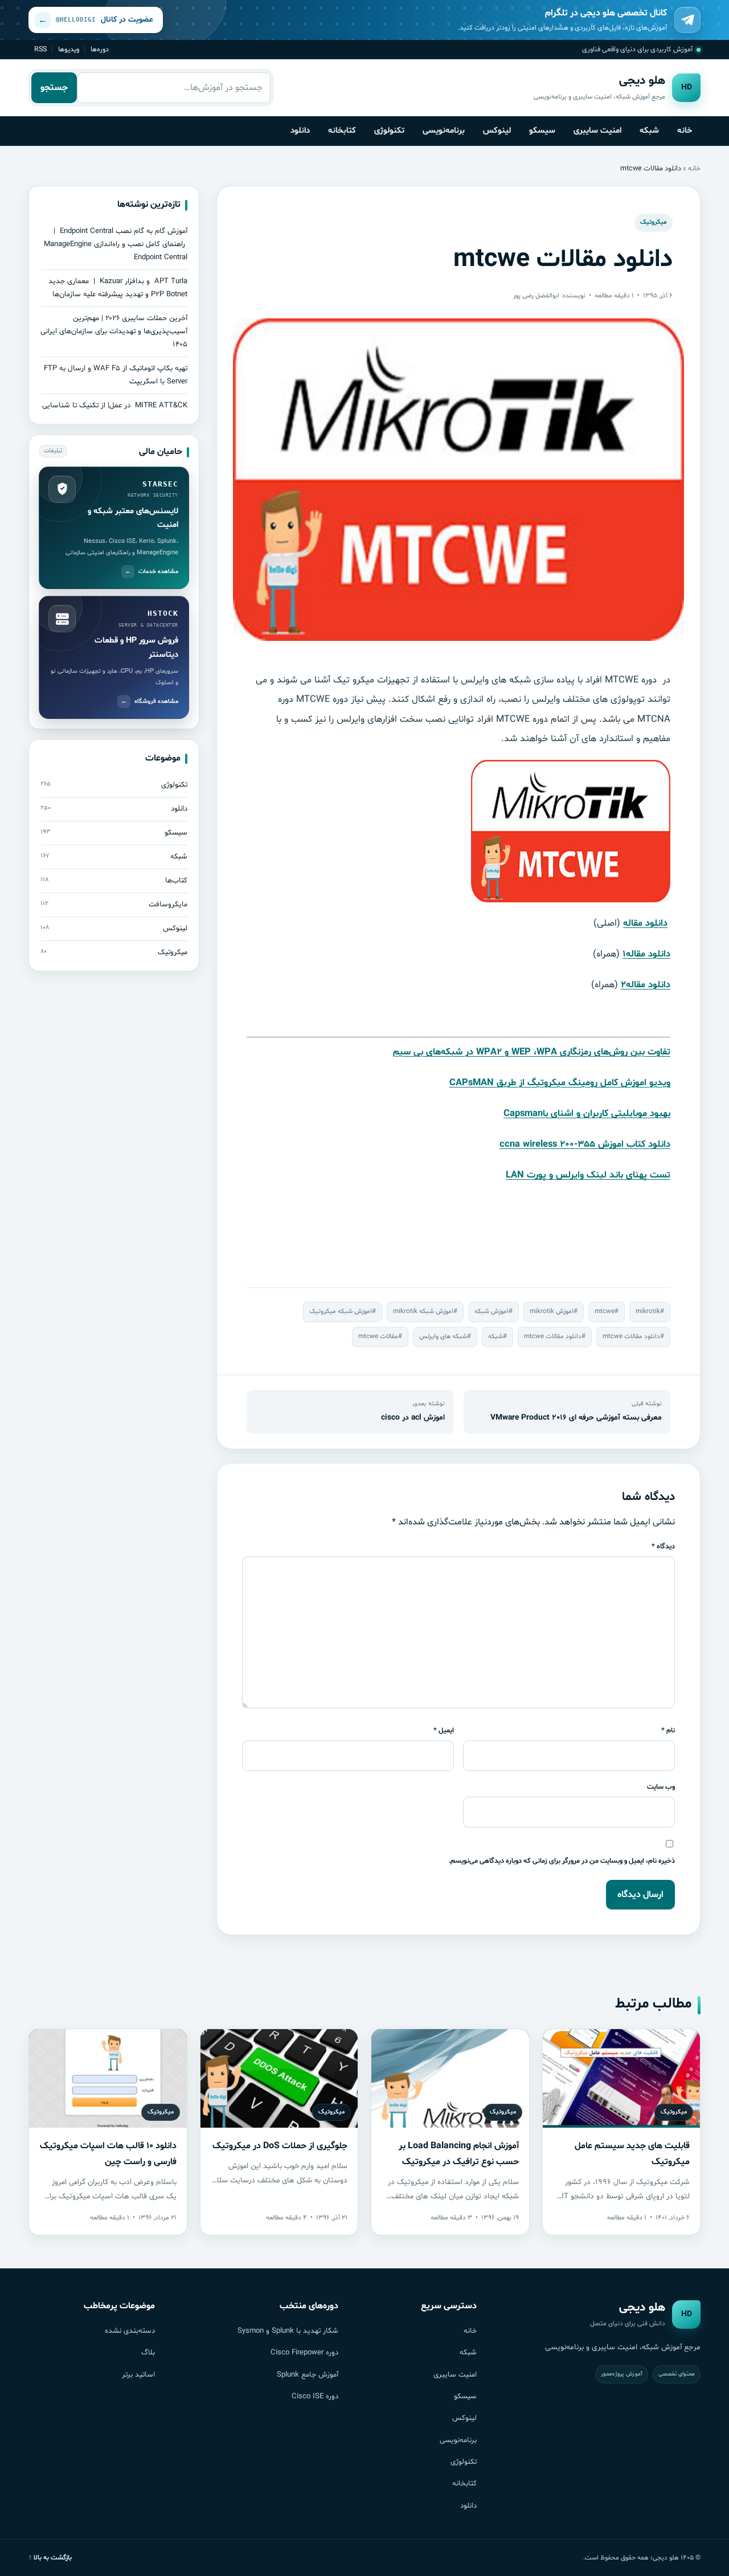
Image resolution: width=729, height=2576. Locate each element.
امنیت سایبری (597, 130)
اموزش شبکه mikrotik (423, 1311)
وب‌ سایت (661, 1787)
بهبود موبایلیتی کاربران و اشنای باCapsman (587, 1114)
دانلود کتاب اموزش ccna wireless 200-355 (585, 1144)
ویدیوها (69, 49)
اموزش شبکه (492, 1311)
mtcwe (605, 1311)
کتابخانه (342, 130)
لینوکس (497, 130)
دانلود (300, 130)
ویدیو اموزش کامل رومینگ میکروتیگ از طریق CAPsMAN (560, 1083)
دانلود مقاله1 (646, 954)
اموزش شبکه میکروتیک (341, 1311)
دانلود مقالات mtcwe (631, 1336)
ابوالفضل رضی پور (536, 296)
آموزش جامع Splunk (308, 2375)
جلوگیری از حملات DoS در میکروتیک (280, 2146)
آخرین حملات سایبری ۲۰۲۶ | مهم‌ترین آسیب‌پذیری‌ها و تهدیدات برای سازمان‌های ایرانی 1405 (114, 332)
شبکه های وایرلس (443, 1336)
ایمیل (444, 1730)
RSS (40, 49)
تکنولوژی (389, 130)
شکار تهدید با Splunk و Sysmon (288, 2331)
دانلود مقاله (645, 923)
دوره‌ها (100, 49)
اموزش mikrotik (552, 1311)
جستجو (54, 88)
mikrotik (648, 1311)
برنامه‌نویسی (444, 130)
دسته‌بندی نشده (130, 2331)
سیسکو (542, 130)
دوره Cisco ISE (315, 2397)
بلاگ (148, 2353)
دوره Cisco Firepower (304, 2353)
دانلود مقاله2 (646, 985)
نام (668, 1730)
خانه (685, 130)
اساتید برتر (138, 2375)
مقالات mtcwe (378, 1336)
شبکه (649, 130)
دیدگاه (663, 1546)
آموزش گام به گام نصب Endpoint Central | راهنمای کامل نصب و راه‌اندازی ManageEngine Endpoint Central (116, 244)
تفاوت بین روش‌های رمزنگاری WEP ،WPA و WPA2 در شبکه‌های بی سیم (532, 1052)
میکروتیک (654, 222)
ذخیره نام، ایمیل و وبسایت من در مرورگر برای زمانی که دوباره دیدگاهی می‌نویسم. (562, 1861)
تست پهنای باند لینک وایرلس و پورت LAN (588, 1175)
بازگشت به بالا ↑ (50, 2558)
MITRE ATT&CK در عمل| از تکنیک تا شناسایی (115, 406)
